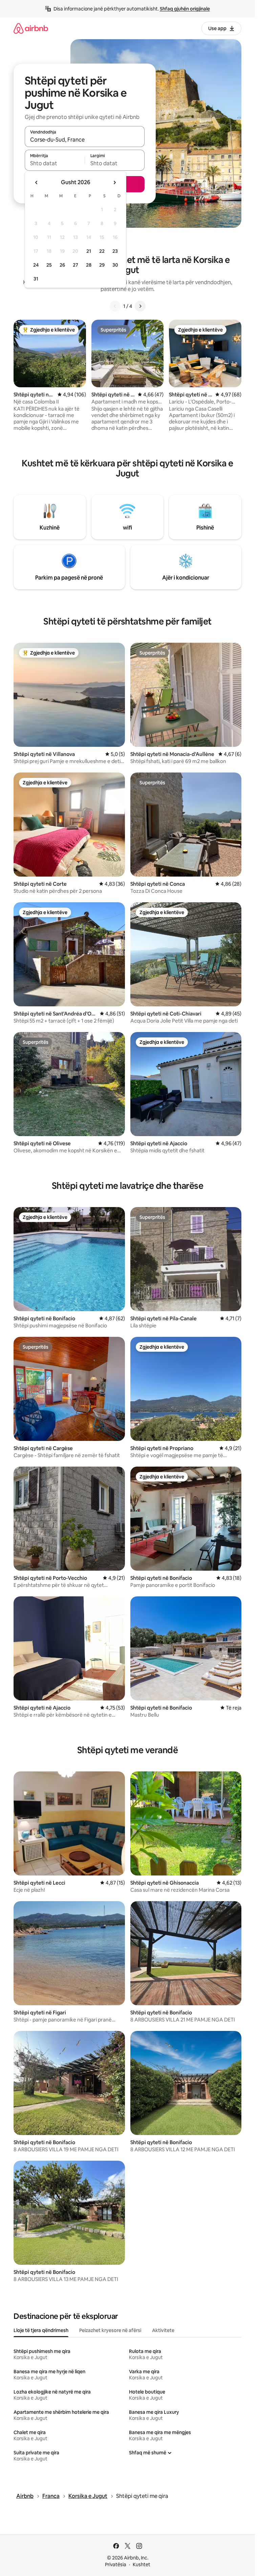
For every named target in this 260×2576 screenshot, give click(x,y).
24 (36, 265)
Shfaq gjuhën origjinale (185, 9)
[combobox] (85, 140)
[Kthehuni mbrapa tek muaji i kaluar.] (37, 182)
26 (62, 265)
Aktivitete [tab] (163, 2330)
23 (115, 251)
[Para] (140, 306)
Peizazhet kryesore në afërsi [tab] (110, 2330)
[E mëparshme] (115, 306)
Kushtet (142, 2565)
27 (75, 265)
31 (36, 279)
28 (89, 265)
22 (102, 251)
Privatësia (116, 2565)
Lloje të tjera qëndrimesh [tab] (41, 2330)
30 (115, 265)
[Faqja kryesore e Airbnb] (31, 28)
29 (102, 265)
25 (49, 265)
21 (89, 251)
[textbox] (55, 163)
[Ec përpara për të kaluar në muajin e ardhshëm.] (114, 182)
